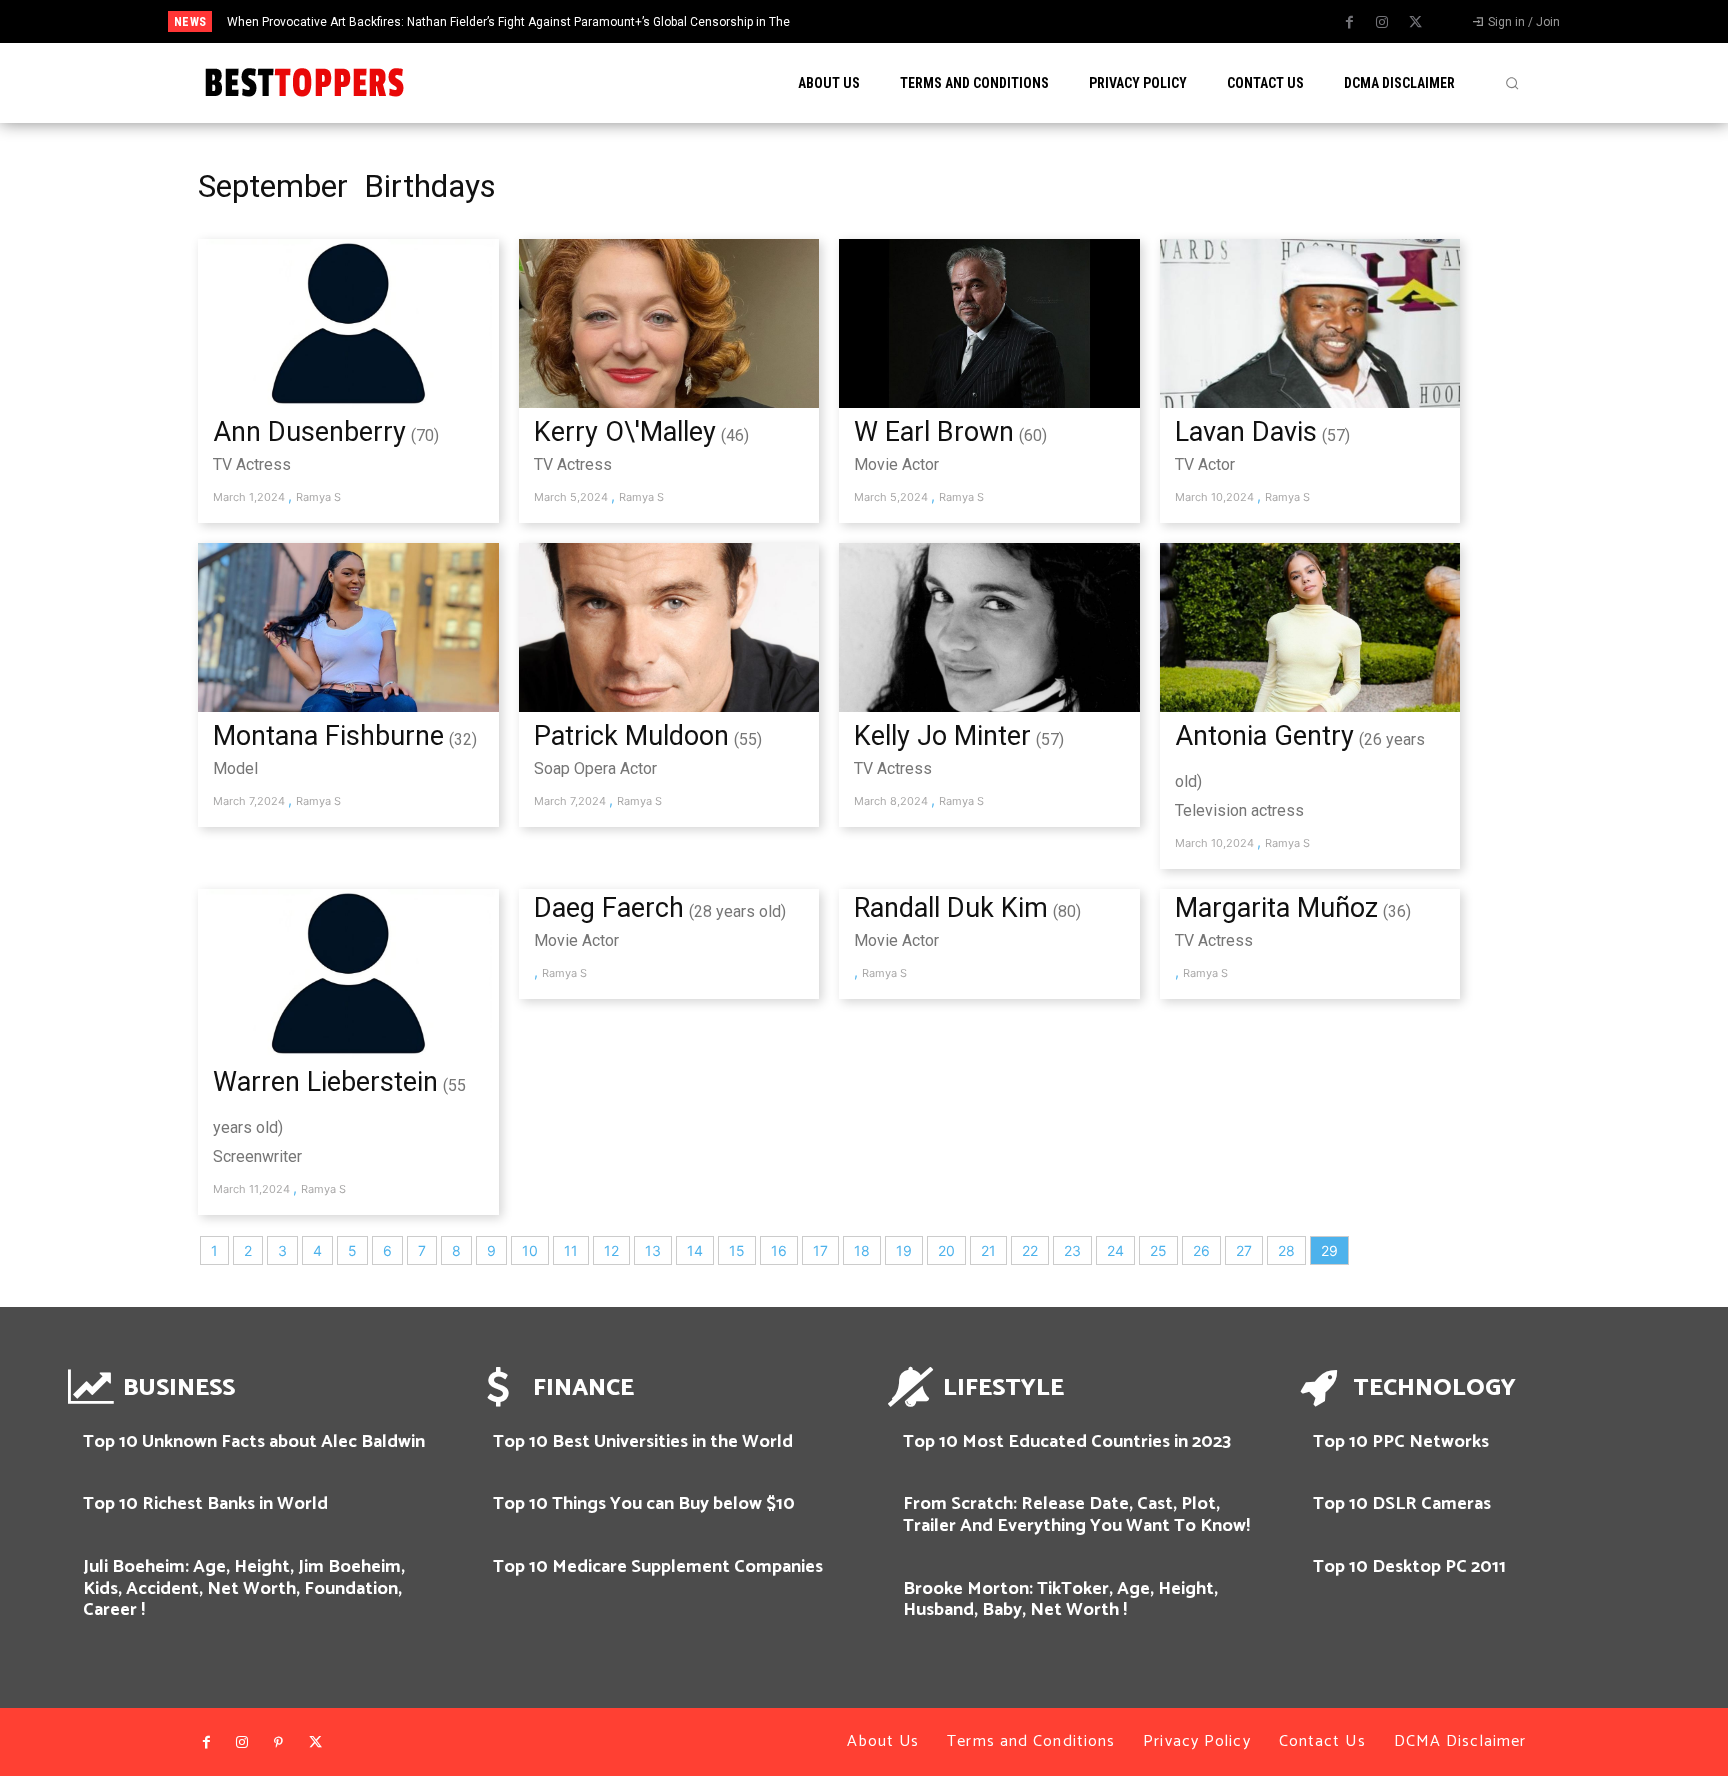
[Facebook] (1349, 23)
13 (653, 1250)
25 (1158, 1250)
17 (820, 1250)
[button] (1512, 83)
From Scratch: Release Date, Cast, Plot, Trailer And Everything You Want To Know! (1076, 1515)
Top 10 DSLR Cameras (1402, 1504)
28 (1286, 1250)
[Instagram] (1382, 23)
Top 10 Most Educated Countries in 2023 (1067, 1442)
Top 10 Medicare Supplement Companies (658, 1567)
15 (737, 1250)
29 (1329, 1250)
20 (946, 1250)
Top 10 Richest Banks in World (205, 1504)
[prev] (915, 21)
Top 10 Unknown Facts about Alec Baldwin (254, 1442)
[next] (947, 21)
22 (1030, 1250)
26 (1201, 1250)
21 (988, 1250)
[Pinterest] (279, 1743)
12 (611, 1250)
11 (571, 1250)
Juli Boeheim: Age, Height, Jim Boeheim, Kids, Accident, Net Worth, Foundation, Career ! (244, 1588)
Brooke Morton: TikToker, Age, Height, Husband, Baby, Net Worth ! (1060, 1600)
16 (779, 1250)
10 (530, 1250)
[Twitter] (1415, 23)
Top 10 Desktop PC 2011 (1409, 1567)
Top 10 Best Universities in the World (643, 1442)
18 (862, 1250)
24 (1115, 1250)
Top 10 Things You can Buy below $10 (644, 1504)
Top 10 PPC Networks (1401, 1442)
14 (695, 1250)
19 (904, 1250)
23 (1072, 1250)
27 (1244, 1250)
